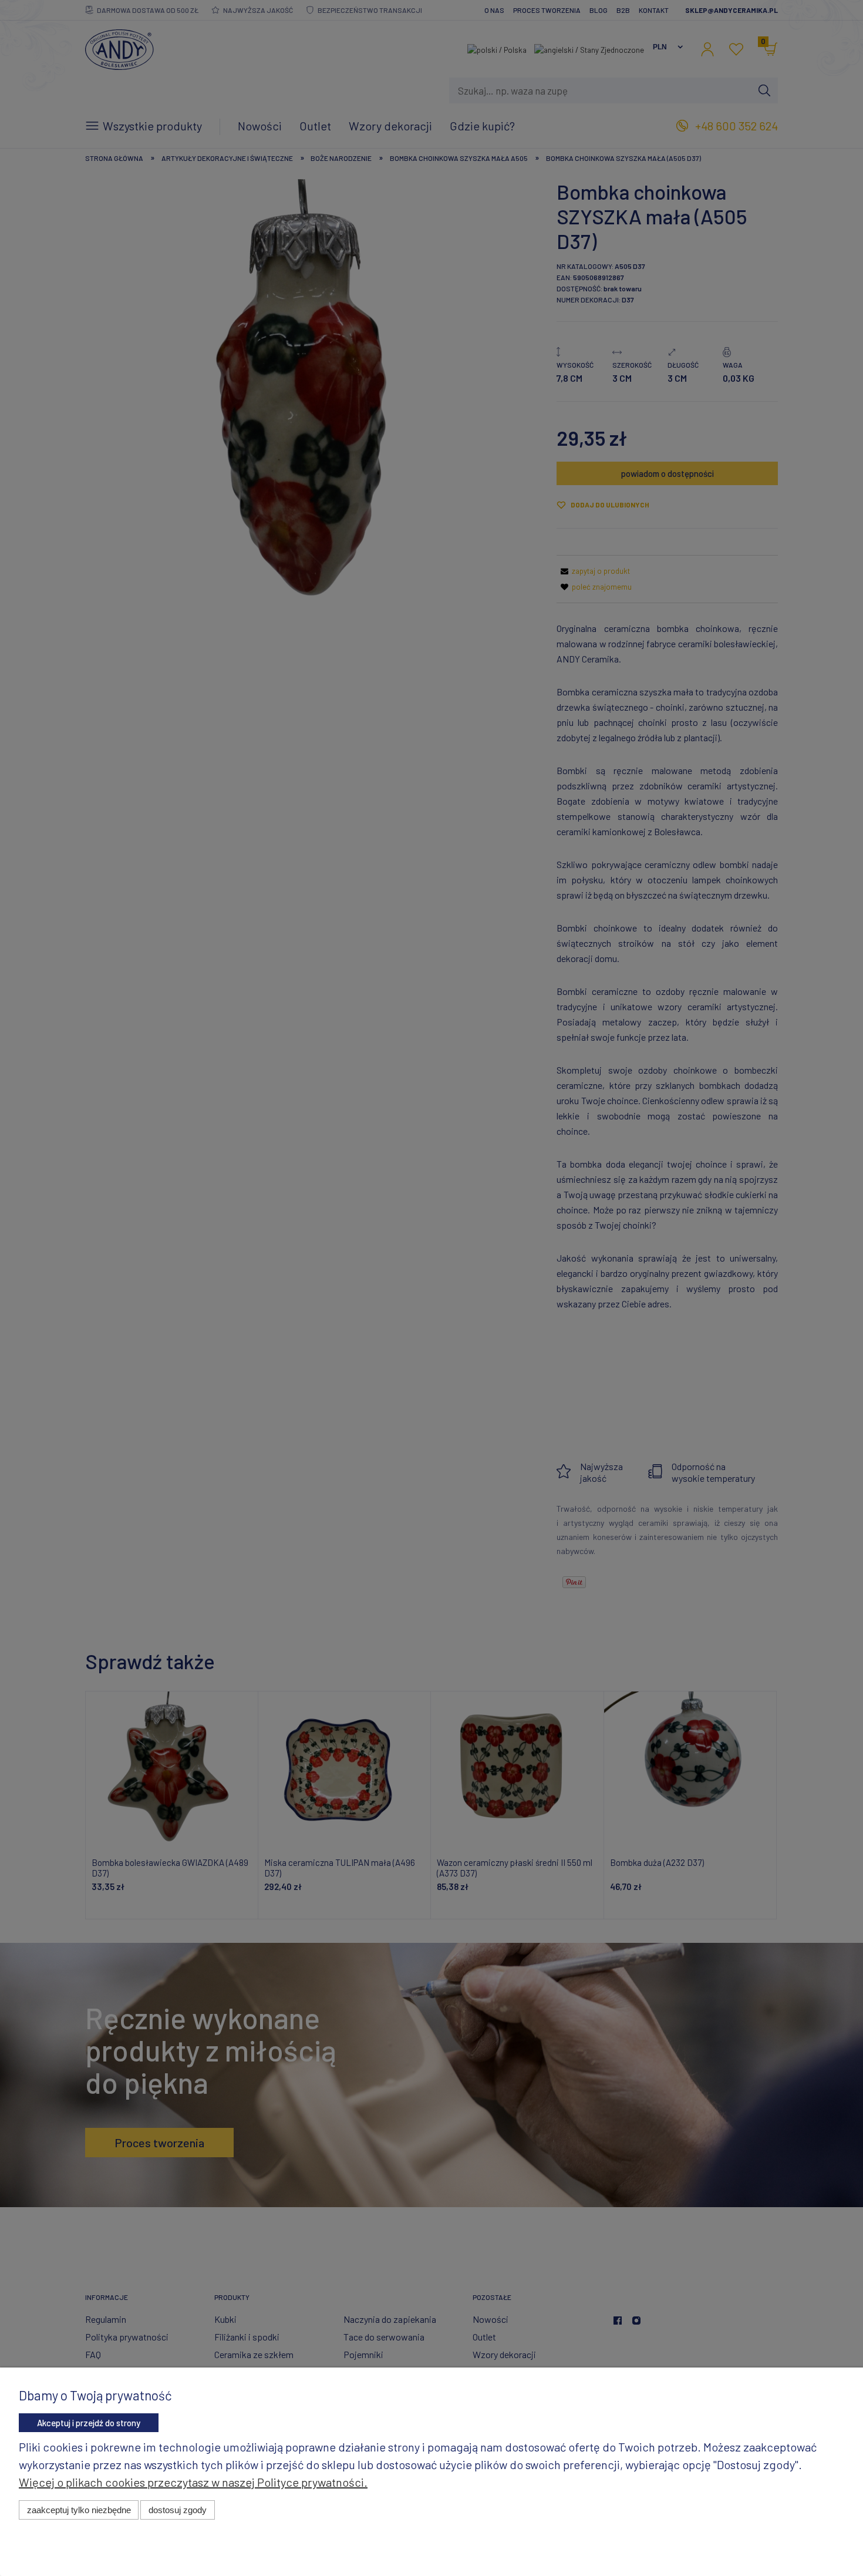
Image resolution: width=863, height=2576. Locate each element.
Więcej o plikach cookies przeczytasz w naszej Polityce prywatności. (193, 2482)
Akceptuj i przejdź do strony (89, 2423)
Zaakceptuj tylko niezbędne (79, 2510)
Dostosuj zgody (178, 2510)
